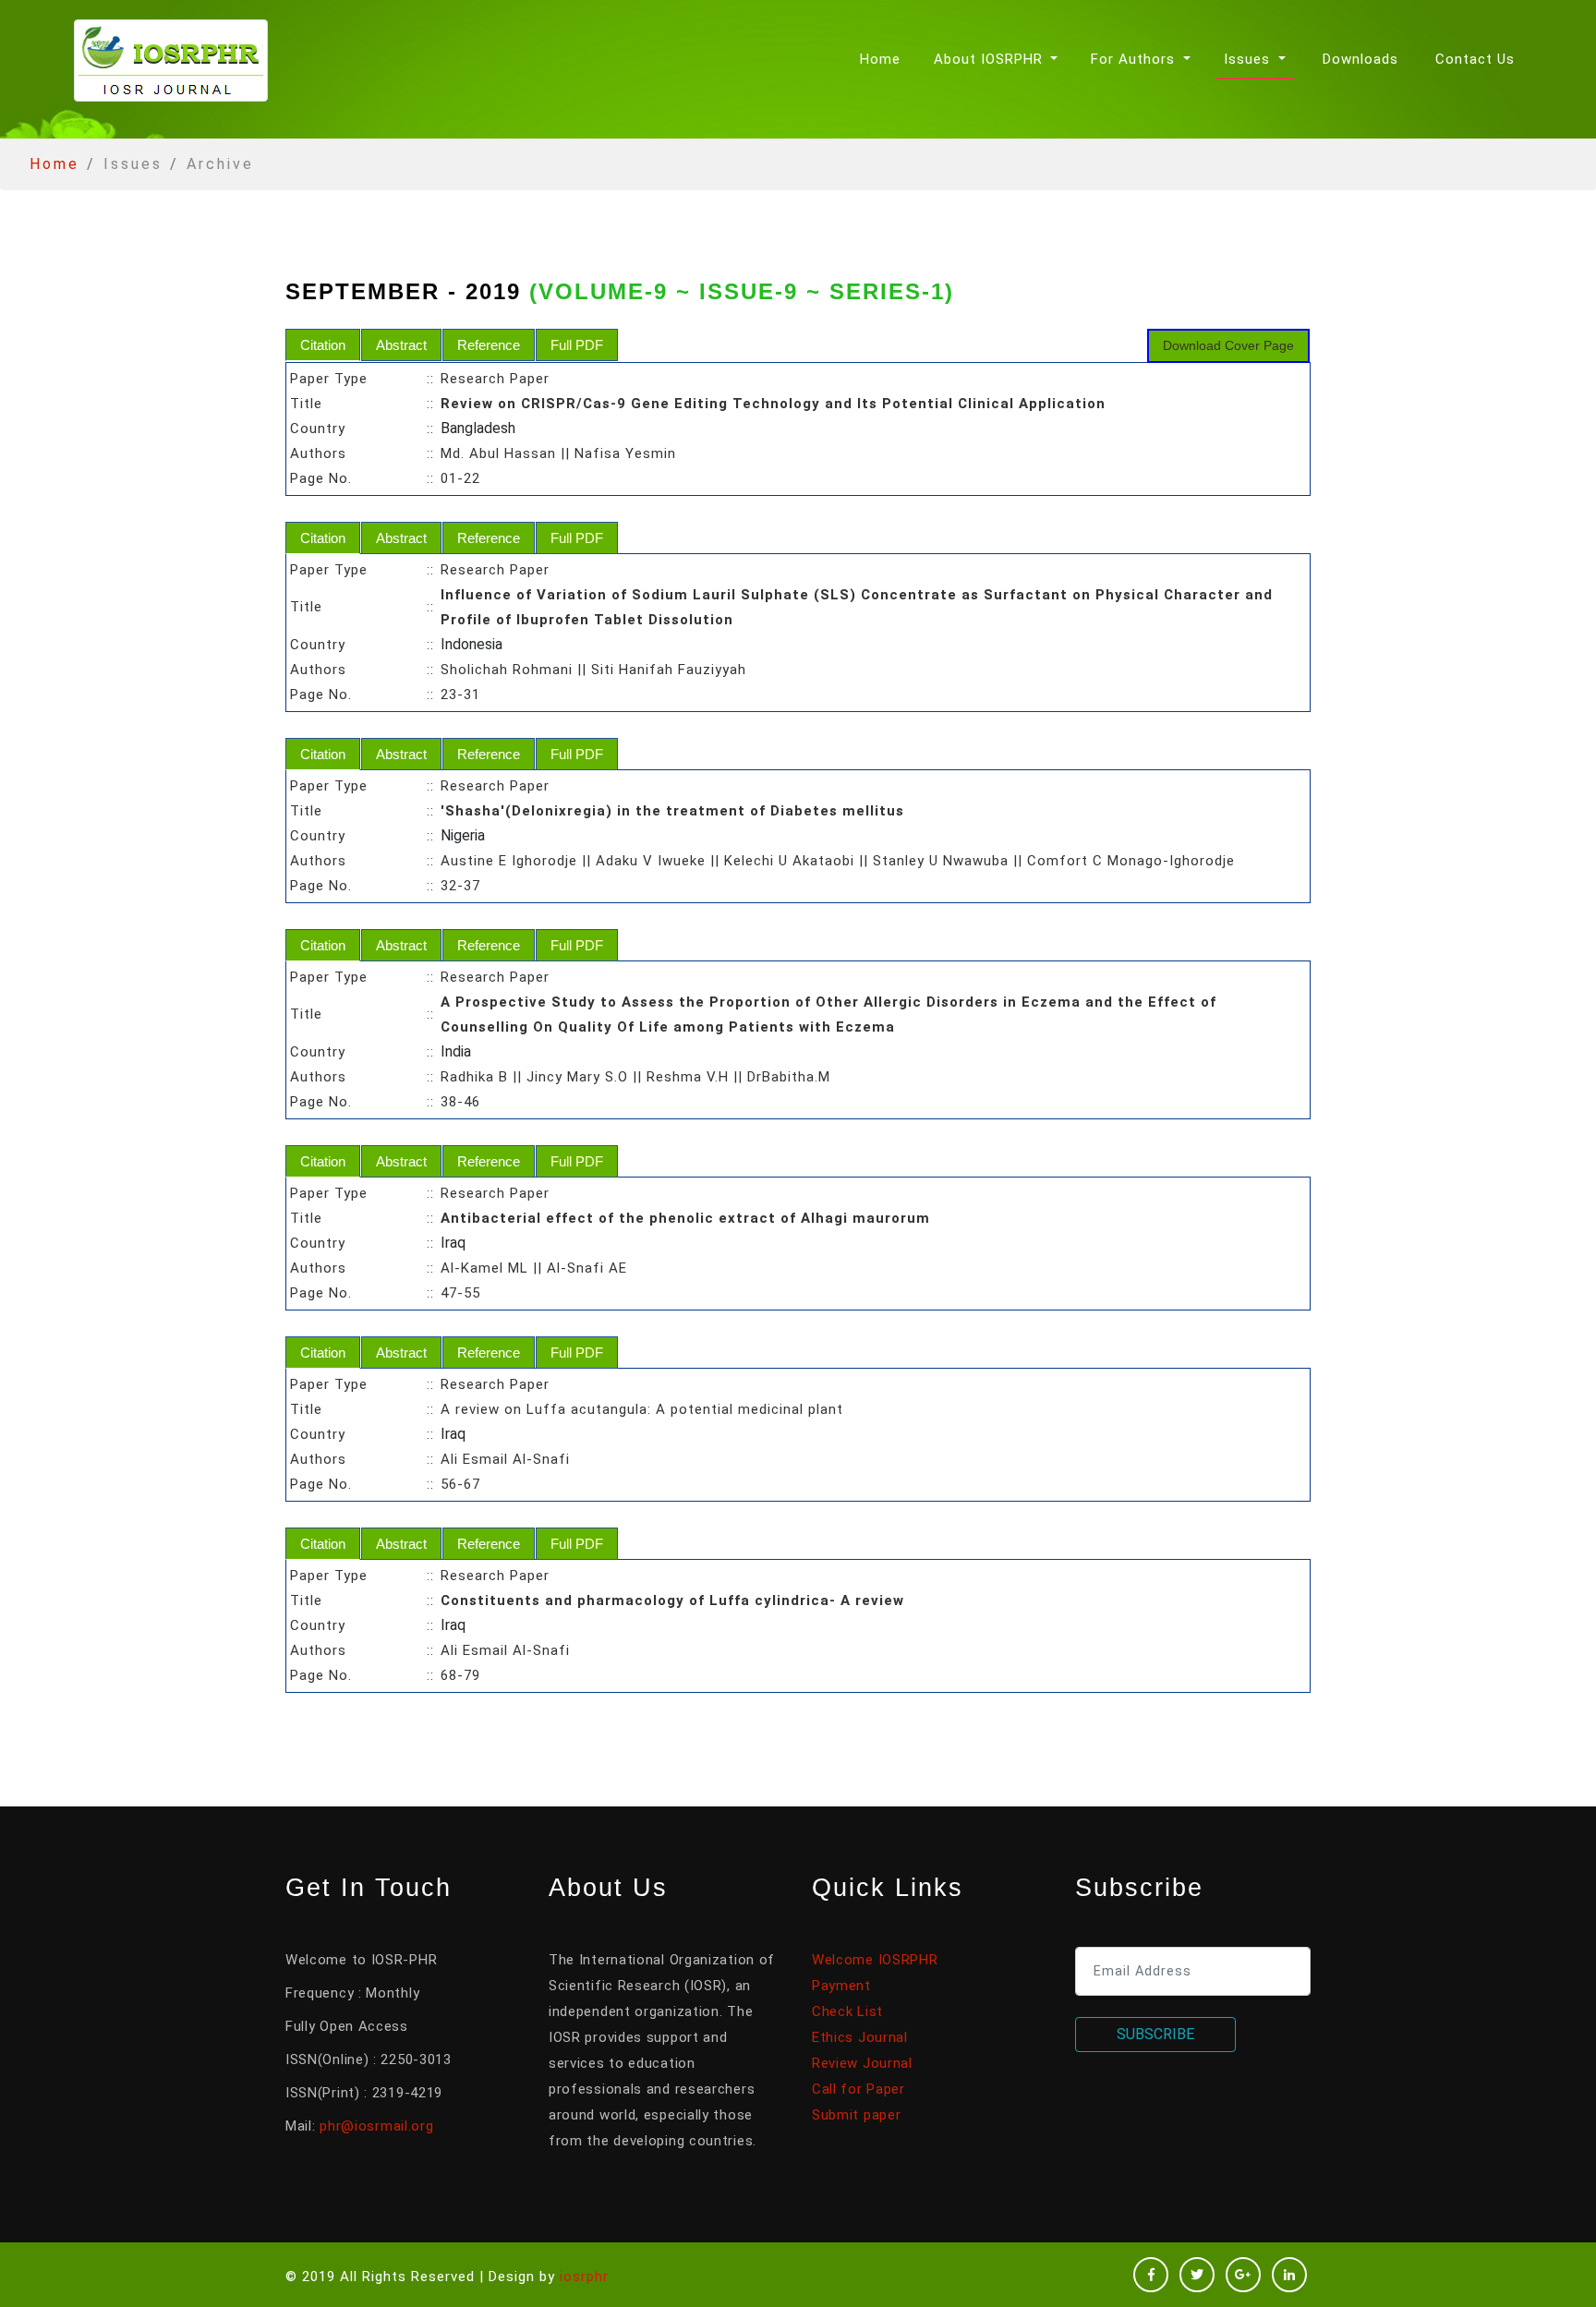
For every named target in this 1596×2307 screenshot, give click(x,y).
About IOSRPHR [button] (991, 59)
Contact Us (1475, 59)
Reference (489, 345)
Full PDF (577, 345)
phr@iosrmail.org (376, 2126)
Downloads (1360, 59)
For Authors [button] (1135, 59)
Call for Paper (858, 2089)
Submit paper (856, 2115)
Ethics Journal (860, 2037)
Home (884, 59)
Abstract (401, 345)
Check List (847, 2011)
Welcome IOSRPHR (875, 1960)
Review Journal (862, 2063)
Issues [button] (1249, 59)
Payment (841, 1986)
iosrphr (584, 2277)
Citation (323, 345)
